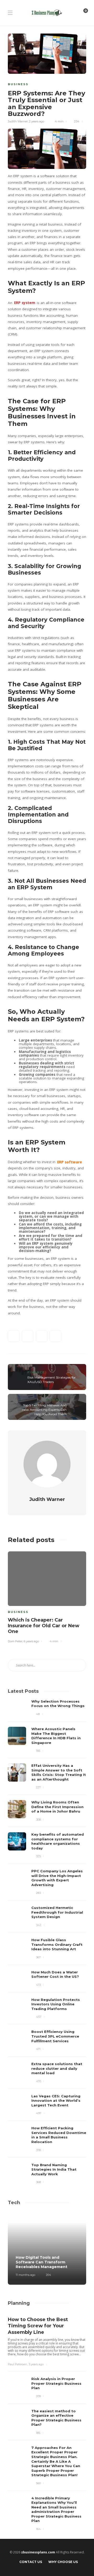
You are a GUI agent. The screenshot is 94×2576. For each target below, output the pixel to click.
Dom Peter (15, 1641)
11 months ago (25, 2275)
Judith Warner (18, 121)
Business (18, 84)
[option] (47, 1596)
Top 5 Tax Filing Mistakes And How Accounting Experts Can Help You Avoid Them (44, 1410)
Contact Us (31, 2562)
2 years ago (37, 121)
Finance (36, 1372)
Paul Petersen (17, 2364)
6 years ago (31, 1641)
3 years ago (36, 2364)
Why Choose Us (63, 2562)
